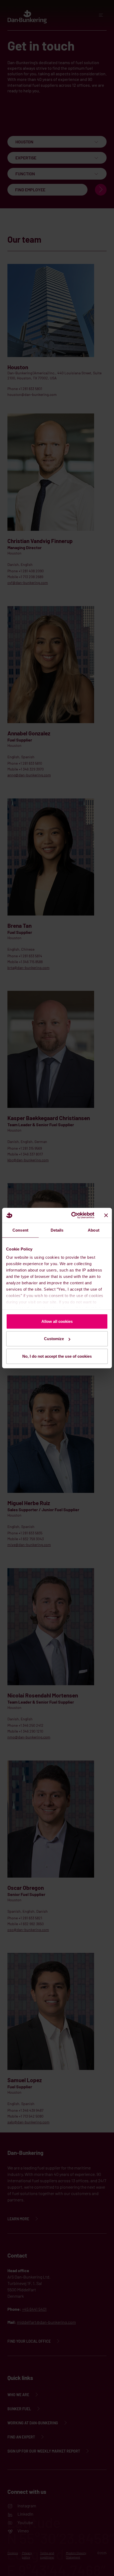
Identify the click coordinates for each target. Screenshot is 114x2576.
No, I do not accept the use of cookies (57, 1356)
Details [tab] (57, 1230)
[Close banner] (106, 1215)
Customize (54, 1339)
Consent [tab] (20, 1230)
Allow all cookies (57, 1321)
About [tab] (94, 1230)
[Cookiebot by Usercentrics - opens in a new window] (72, 1215)
